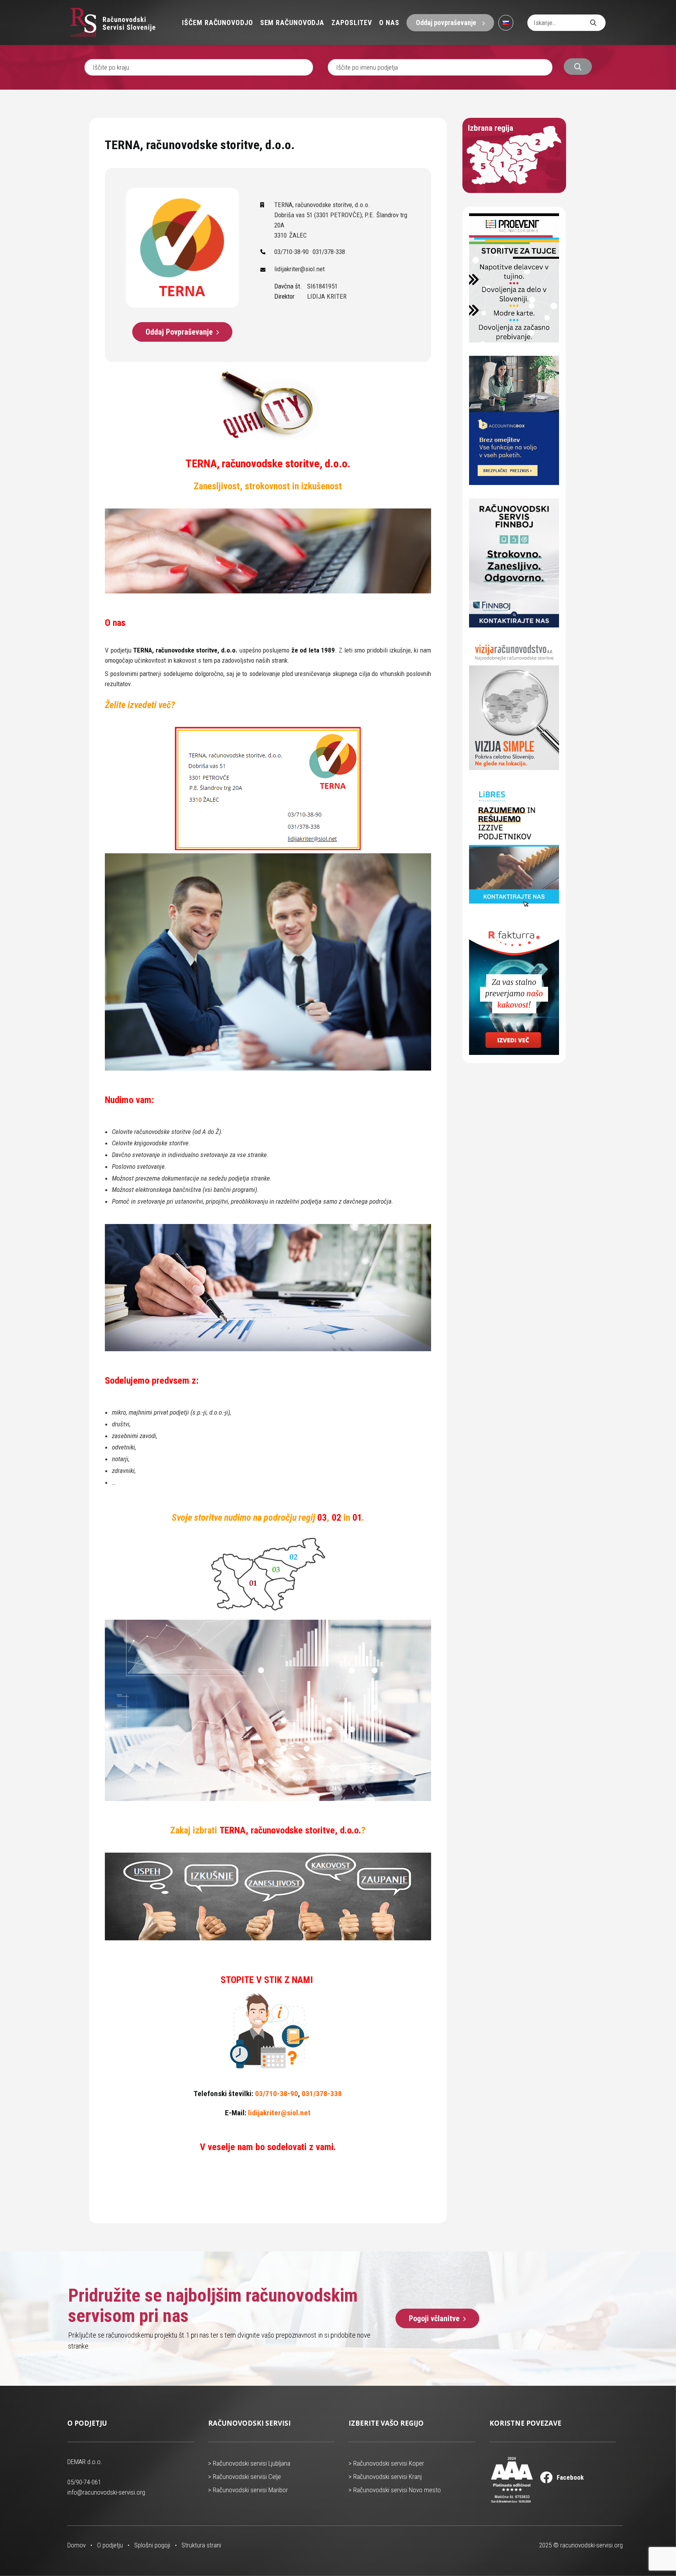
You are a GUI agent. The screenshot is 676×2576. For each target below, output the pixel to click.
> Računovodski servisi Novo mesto (395, 2490)
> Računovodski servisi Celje (245, 2477)
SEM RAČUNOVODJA (292, 23)
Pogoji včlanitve (434, 2318)
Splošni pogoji (152, 2545)
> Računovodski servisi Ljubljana (249, 2463)
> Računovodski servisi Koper (386, 2463)
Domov (76, 2545)
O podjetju (110, 2545)
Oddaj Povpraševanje (179, 332)
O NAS (389, 23)
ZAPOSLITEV (352, 23)
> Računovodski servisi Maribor (248, 2490)
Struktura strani (201, 2545)
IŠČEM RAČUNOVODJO (217, 23)
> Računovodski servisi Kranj (385, 2477)
